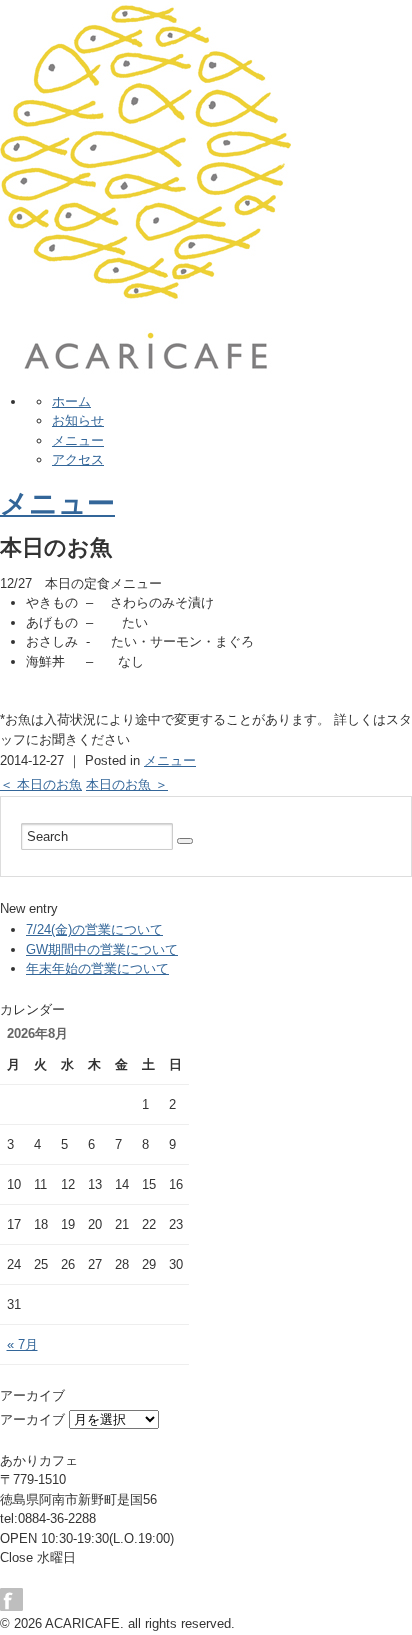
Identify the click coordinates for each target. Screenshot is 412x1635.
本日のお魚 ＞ (127, 784)
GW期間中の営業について (102, 949)
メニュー (78, 440)
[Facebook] (16, 1599)
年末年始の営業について (97, 968)
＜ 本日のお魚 (41, 784)
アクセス (78, 459)
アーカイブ (32, 1419)
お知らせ (78, 420)
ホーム (71, 401)
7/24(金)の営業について (94, 929)
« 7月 (22, 1344)
